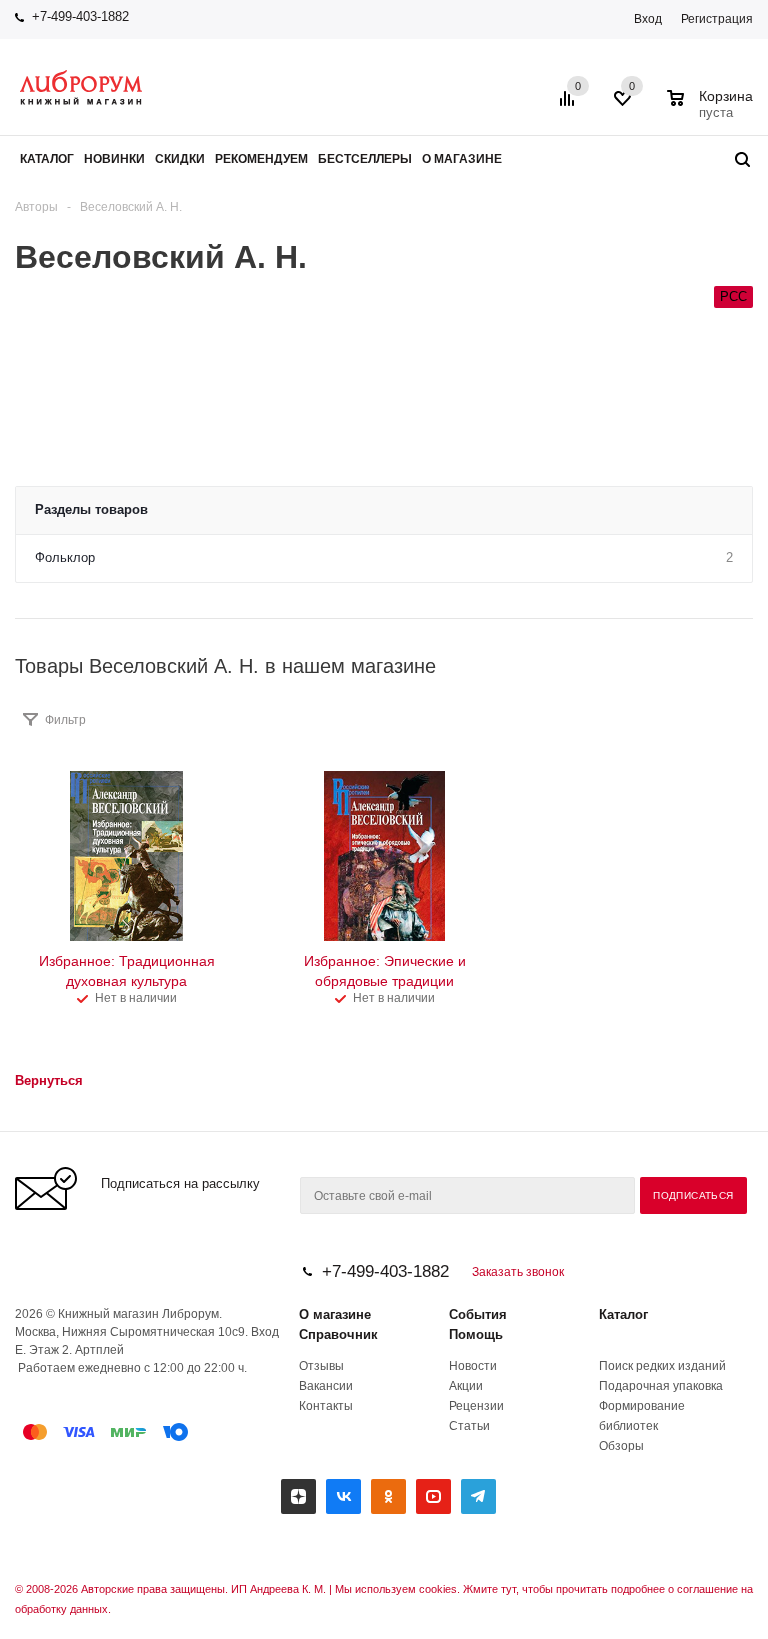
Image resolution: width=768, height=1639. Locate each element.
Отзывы (321, 1366)
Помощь (476, 1334)
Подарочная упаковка (661, 1386)
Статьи (469, 1426)
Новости (473, 1366)
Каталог (623, 1314)
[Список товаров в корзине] (712, 110)
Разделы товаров (91, 509)
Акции (466, 1386)
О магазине (335, 1314)
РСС (733, 296)
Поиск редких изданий (662, 1366)
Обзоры (621, 1446)
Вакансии (326, 1386)
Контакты (326, 1406)
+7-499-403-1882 (80, 16)
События (478, 1314)
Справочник (338, 1334)
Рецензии (476, 1406)
